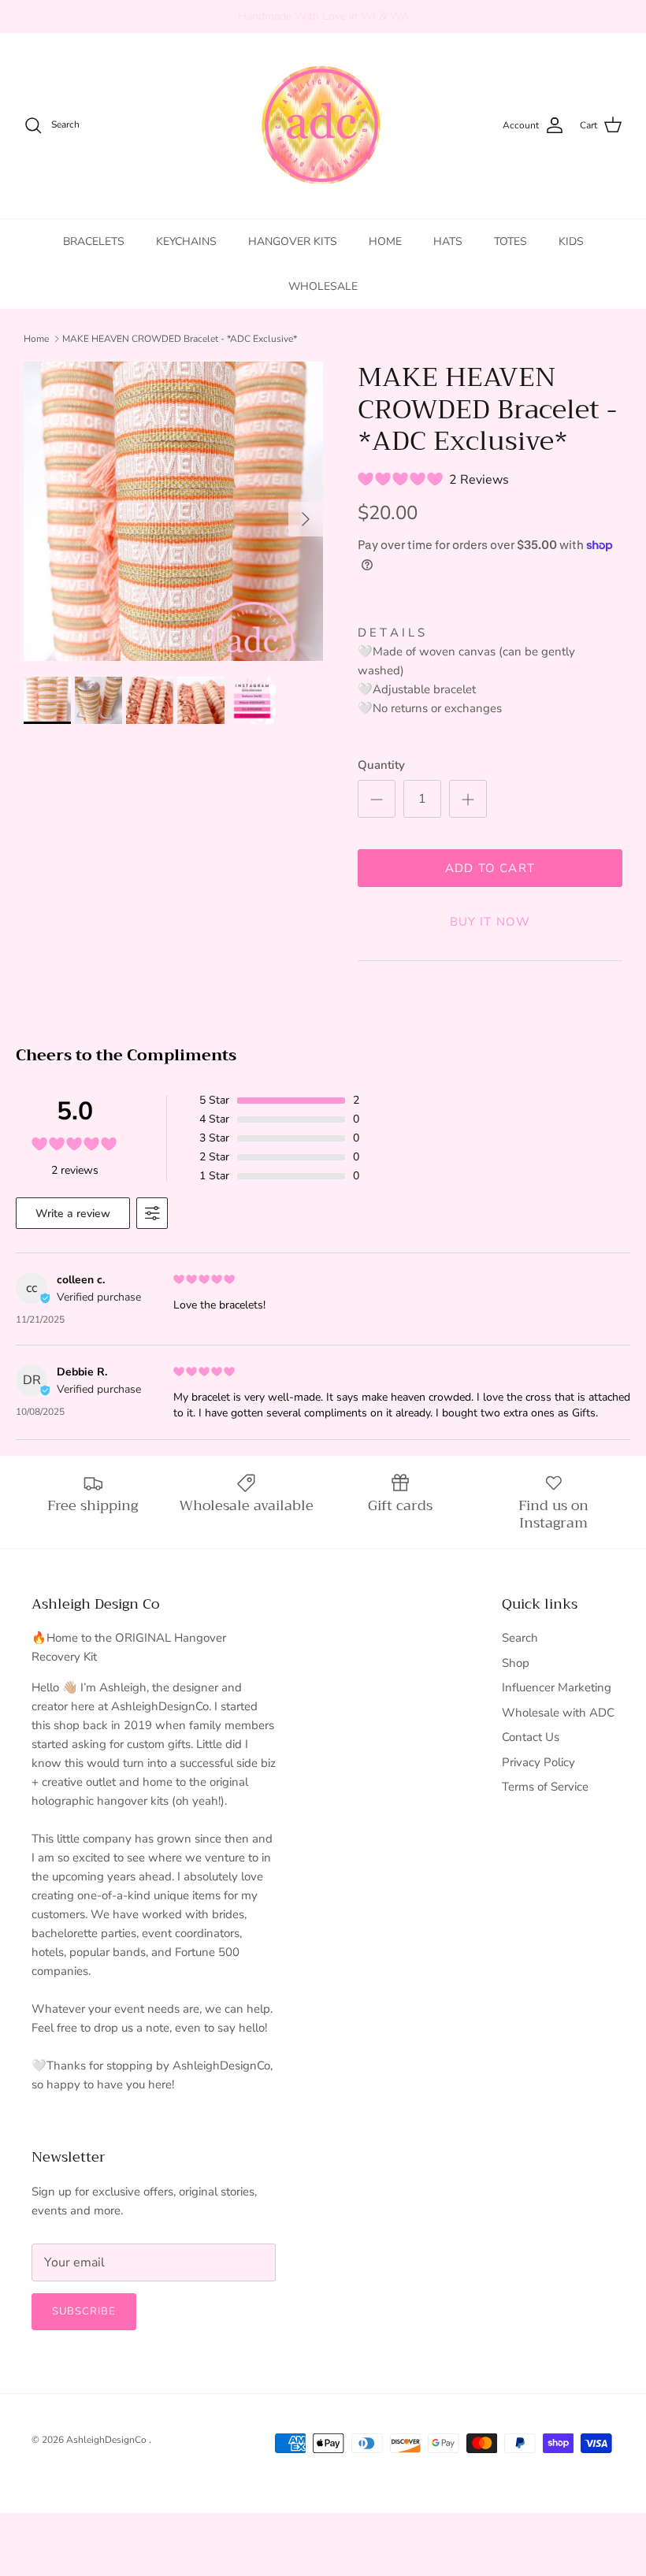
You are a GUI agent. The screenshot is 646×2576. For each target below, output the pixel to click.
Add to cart (490, 868)
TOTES (510, 241)
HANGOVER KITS (293, 241)
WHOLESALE (323, 286)
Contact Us (531, 1737)
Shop (516, 1663)
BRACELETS (94, 241)
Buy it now (490, 922)
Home (36, 339)
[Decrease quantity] (377, 799)
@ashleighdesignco (393, 19)
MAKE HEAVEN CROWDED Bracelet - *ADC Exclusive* (180, 339)
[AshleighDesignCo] (323, 126)
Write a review (73, 1214)
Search (520, 1638)
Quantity (381, 765)
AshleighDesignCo (108, 2440)
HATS (448, 241)
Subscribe (84, 2311)
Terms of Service (545, 1787)
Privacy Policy (538, 1762)
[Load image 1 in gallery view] (173, 511)
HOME (385, 241)
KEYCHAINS (186, 241)
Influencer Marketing (557, 1687)
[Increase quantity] (468, 799)
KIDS (571, 241)
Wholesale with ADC (558, 1713)
